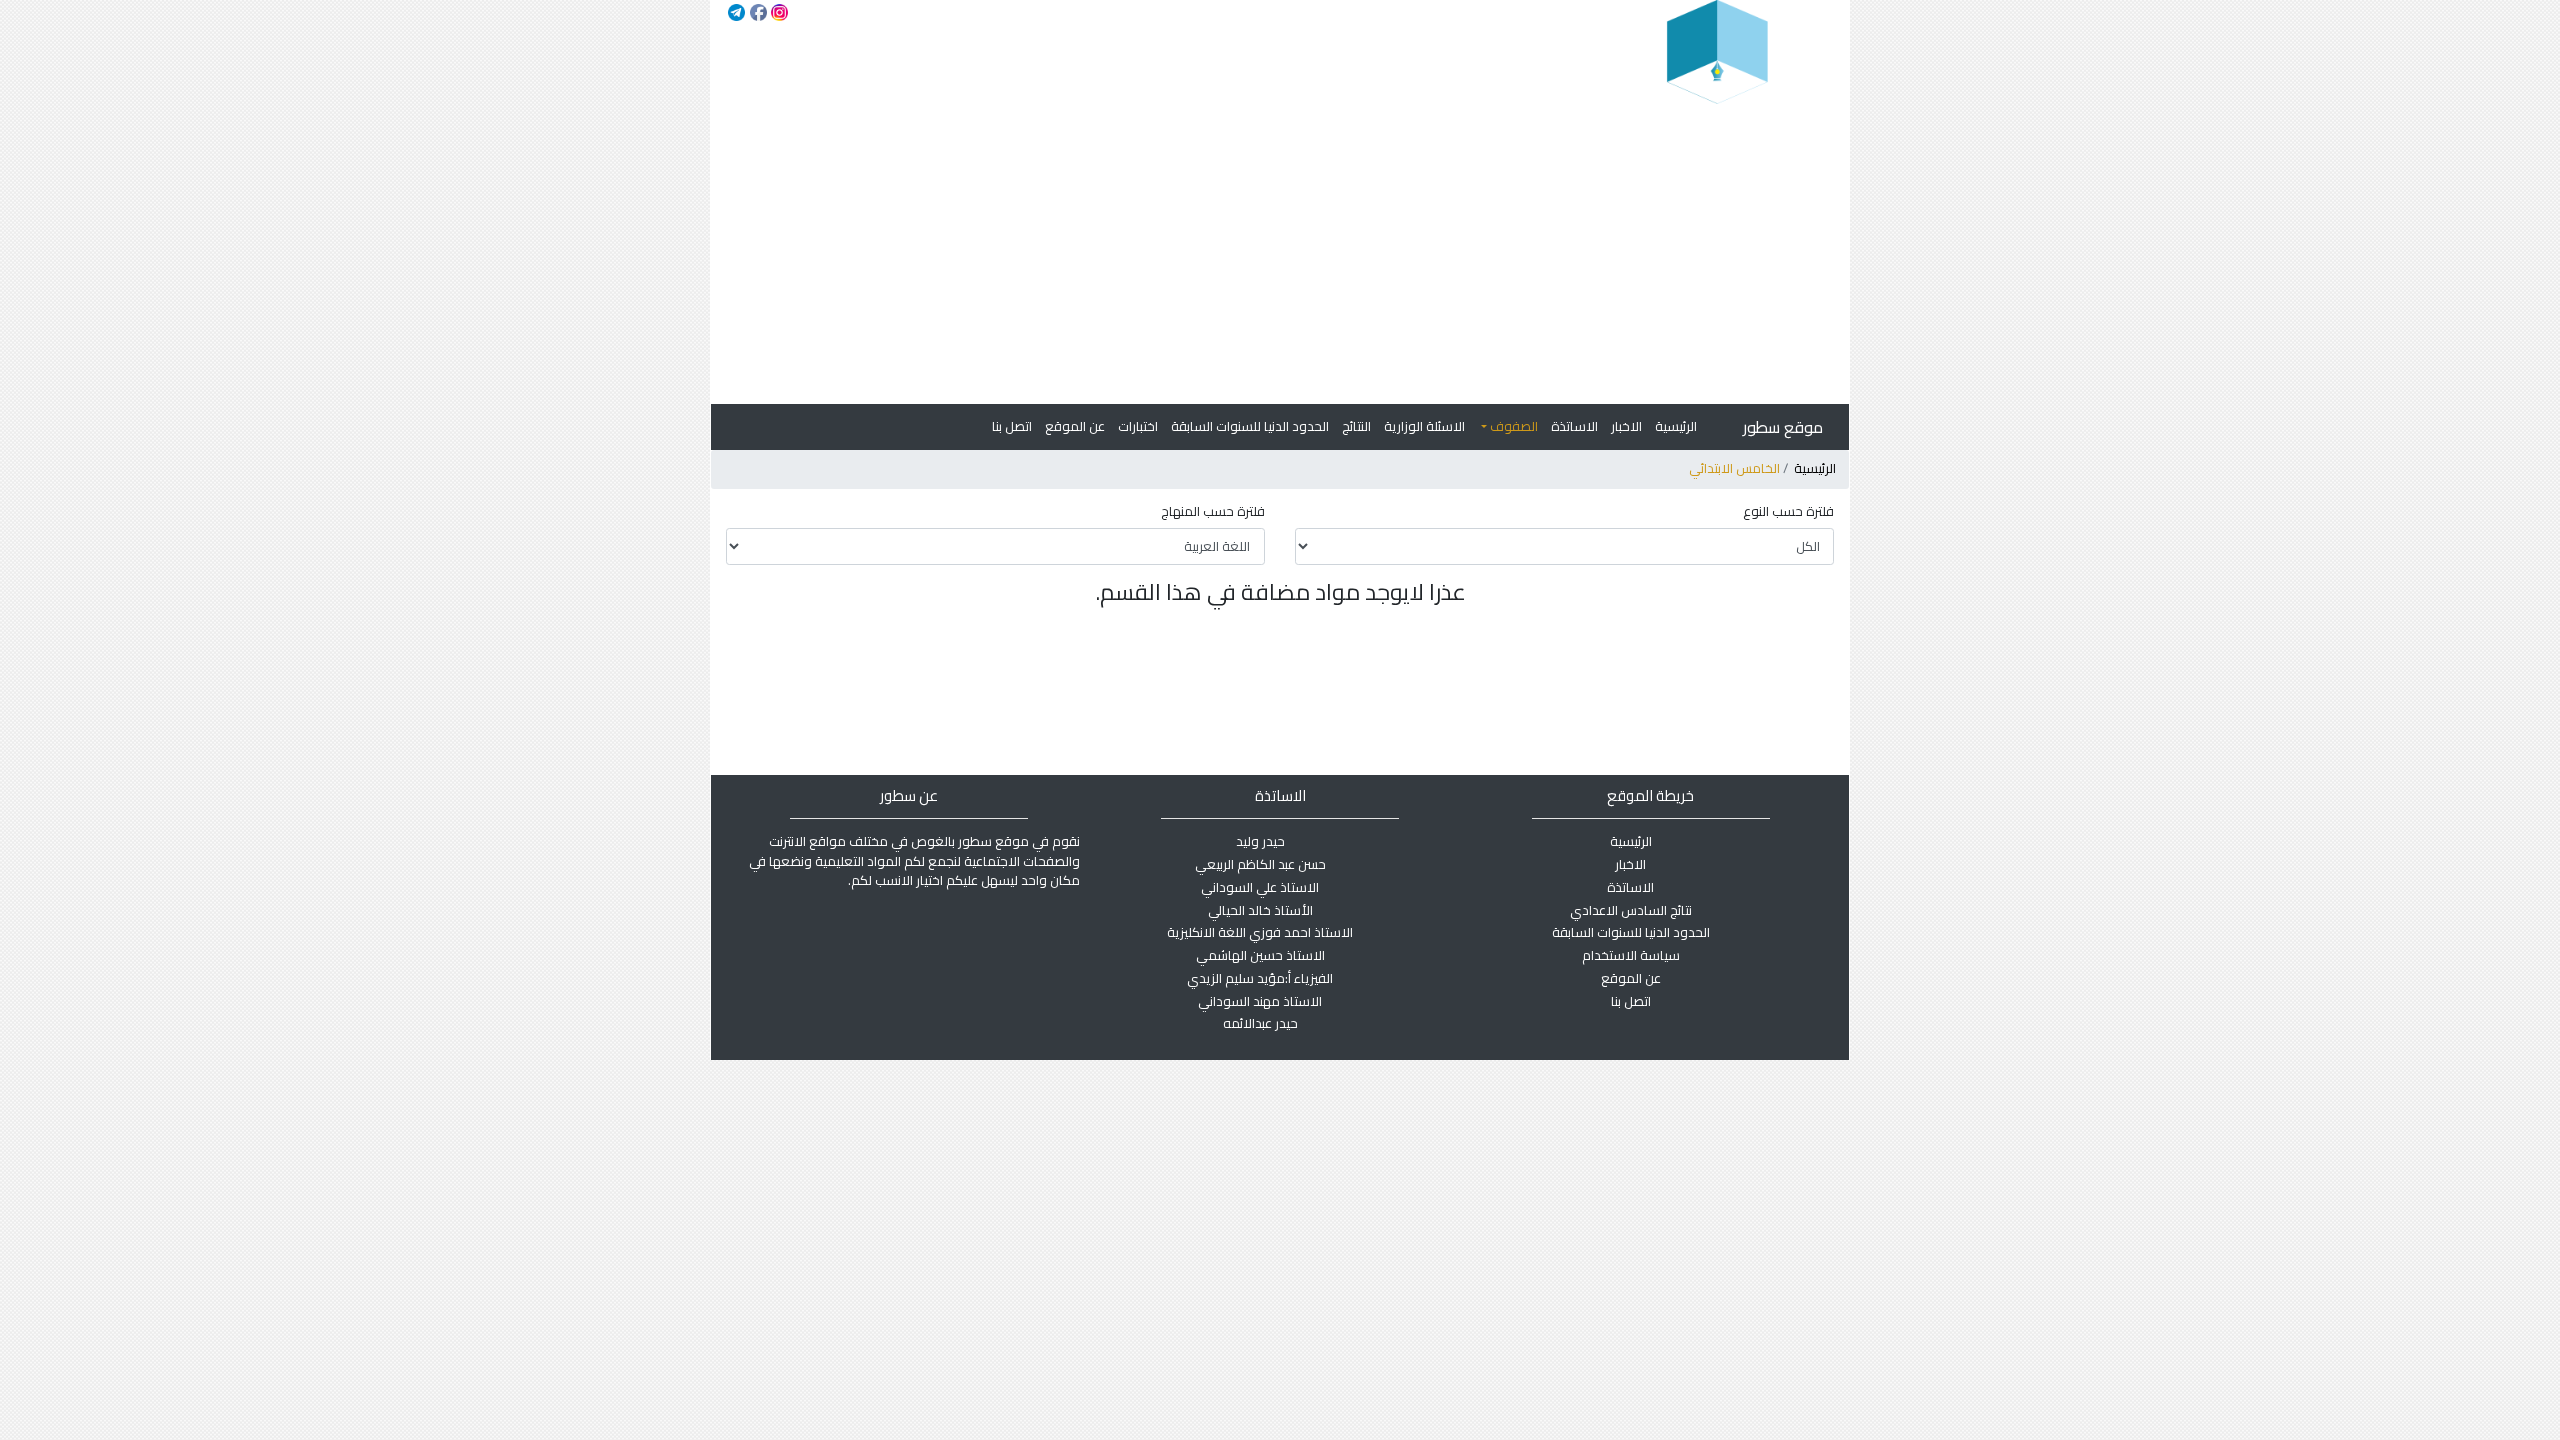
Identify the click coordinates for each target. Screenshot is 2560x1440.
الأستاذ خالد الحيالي (1260, 910)
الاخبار (1626, 426)
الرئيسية (1676, 426)
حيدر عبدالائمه (1260, 1023)
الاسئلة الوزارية (1424, 426)
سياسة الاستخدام (1631, 955)
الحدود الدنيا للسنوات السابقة (1250, 426)
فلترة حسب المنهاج (1213, 512)
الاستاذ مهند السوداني (1260, 1001)
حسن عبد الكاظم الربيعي (1260, 864)
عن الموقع (1075, 426)
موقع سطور (1783, 427)
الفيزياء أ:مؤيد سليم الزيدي (1260, 978)
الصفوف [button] (1512, 426)
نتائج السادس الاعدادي (1631, 910)
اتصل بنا (1012, 426)
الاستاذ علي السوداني (1260, 887)
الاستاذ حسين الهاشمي (1260, 955)
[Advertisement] (1279, 254)
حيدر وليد (1260, 841)
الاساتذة (1574, 426)
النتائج (1356, 426)
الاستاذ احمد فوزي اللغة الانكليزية (1260, 932)
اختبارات (1138, 426)
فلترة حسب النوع (1788, 512)
